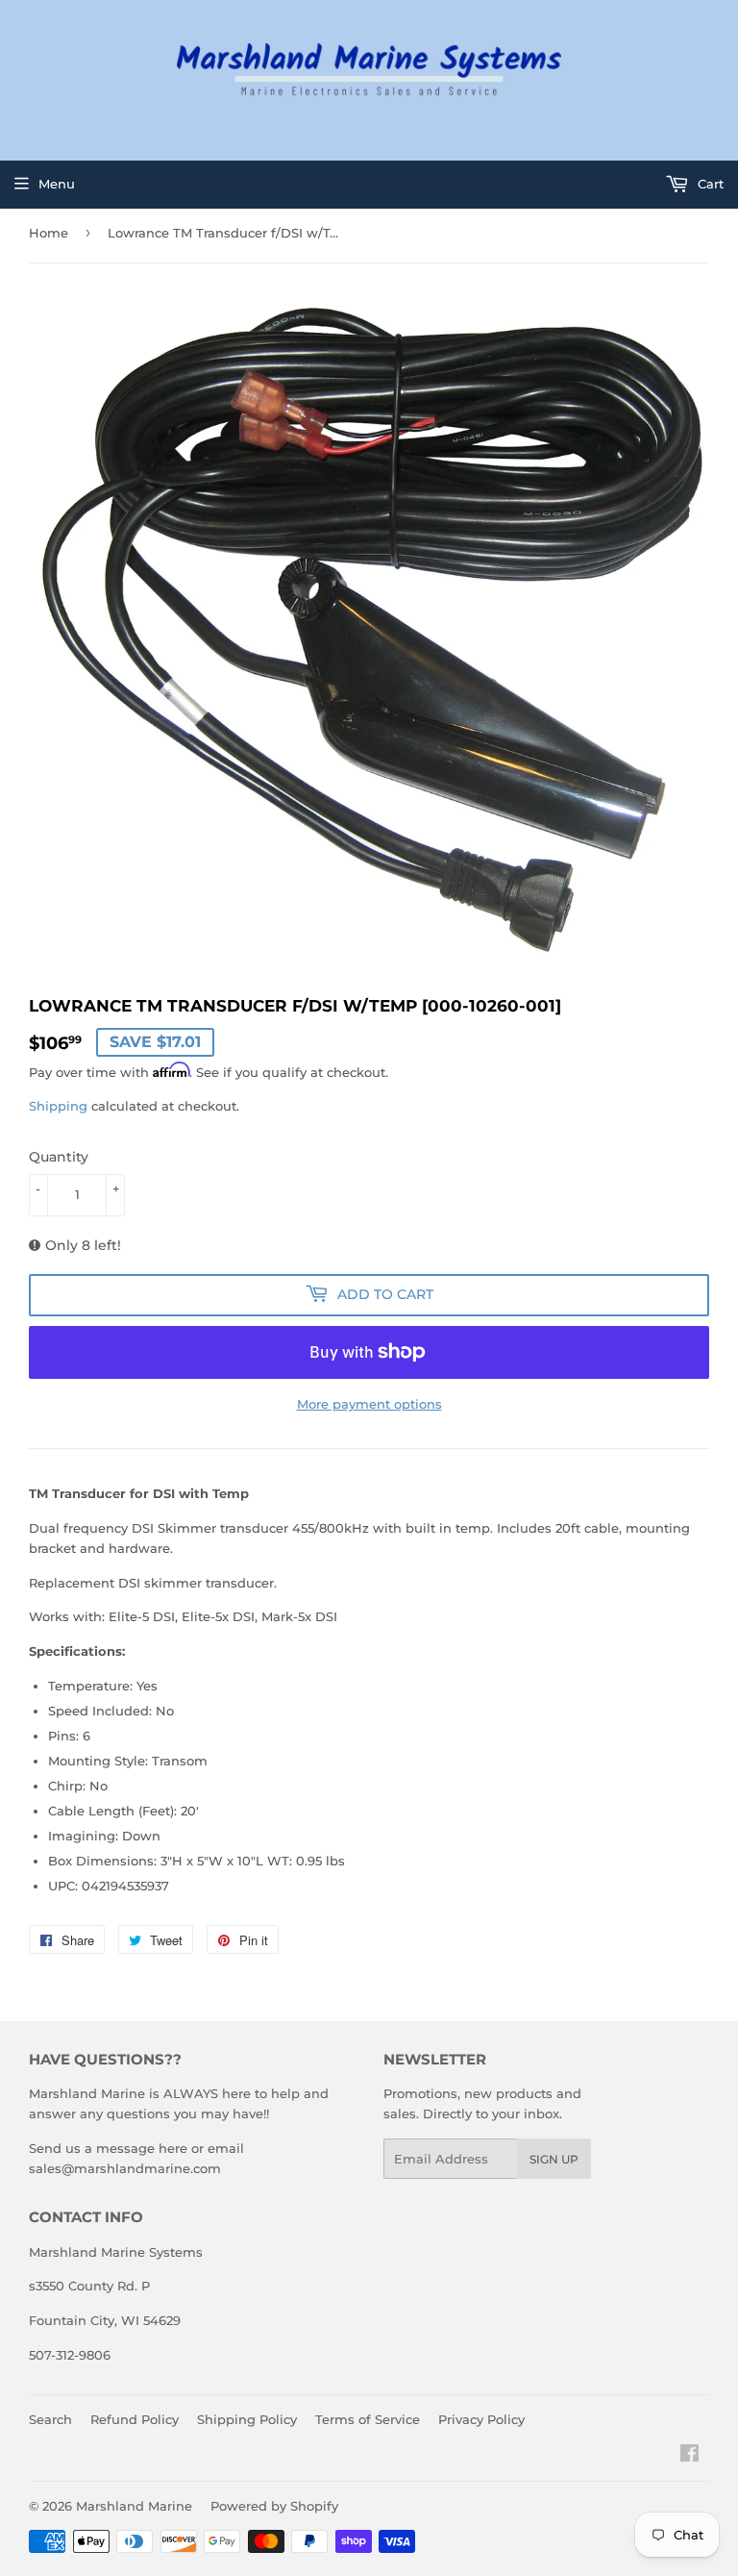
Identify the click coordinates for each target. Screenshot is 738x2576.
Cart (709, 184)
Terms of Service (368, 2419)
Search (50, 2419)
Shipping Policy (247, 2419)
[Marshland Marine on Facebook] (689, 2456)
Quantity (59, 1157)
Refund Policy (135, 2419)
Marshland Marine (134, 2506)
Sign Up (554, 2159)
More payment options (369, 1404)
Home (49, 233)
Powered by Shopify (274, 2506)
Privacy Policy (481, 2419)
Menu (57, 184)
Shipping (58, 1106)
